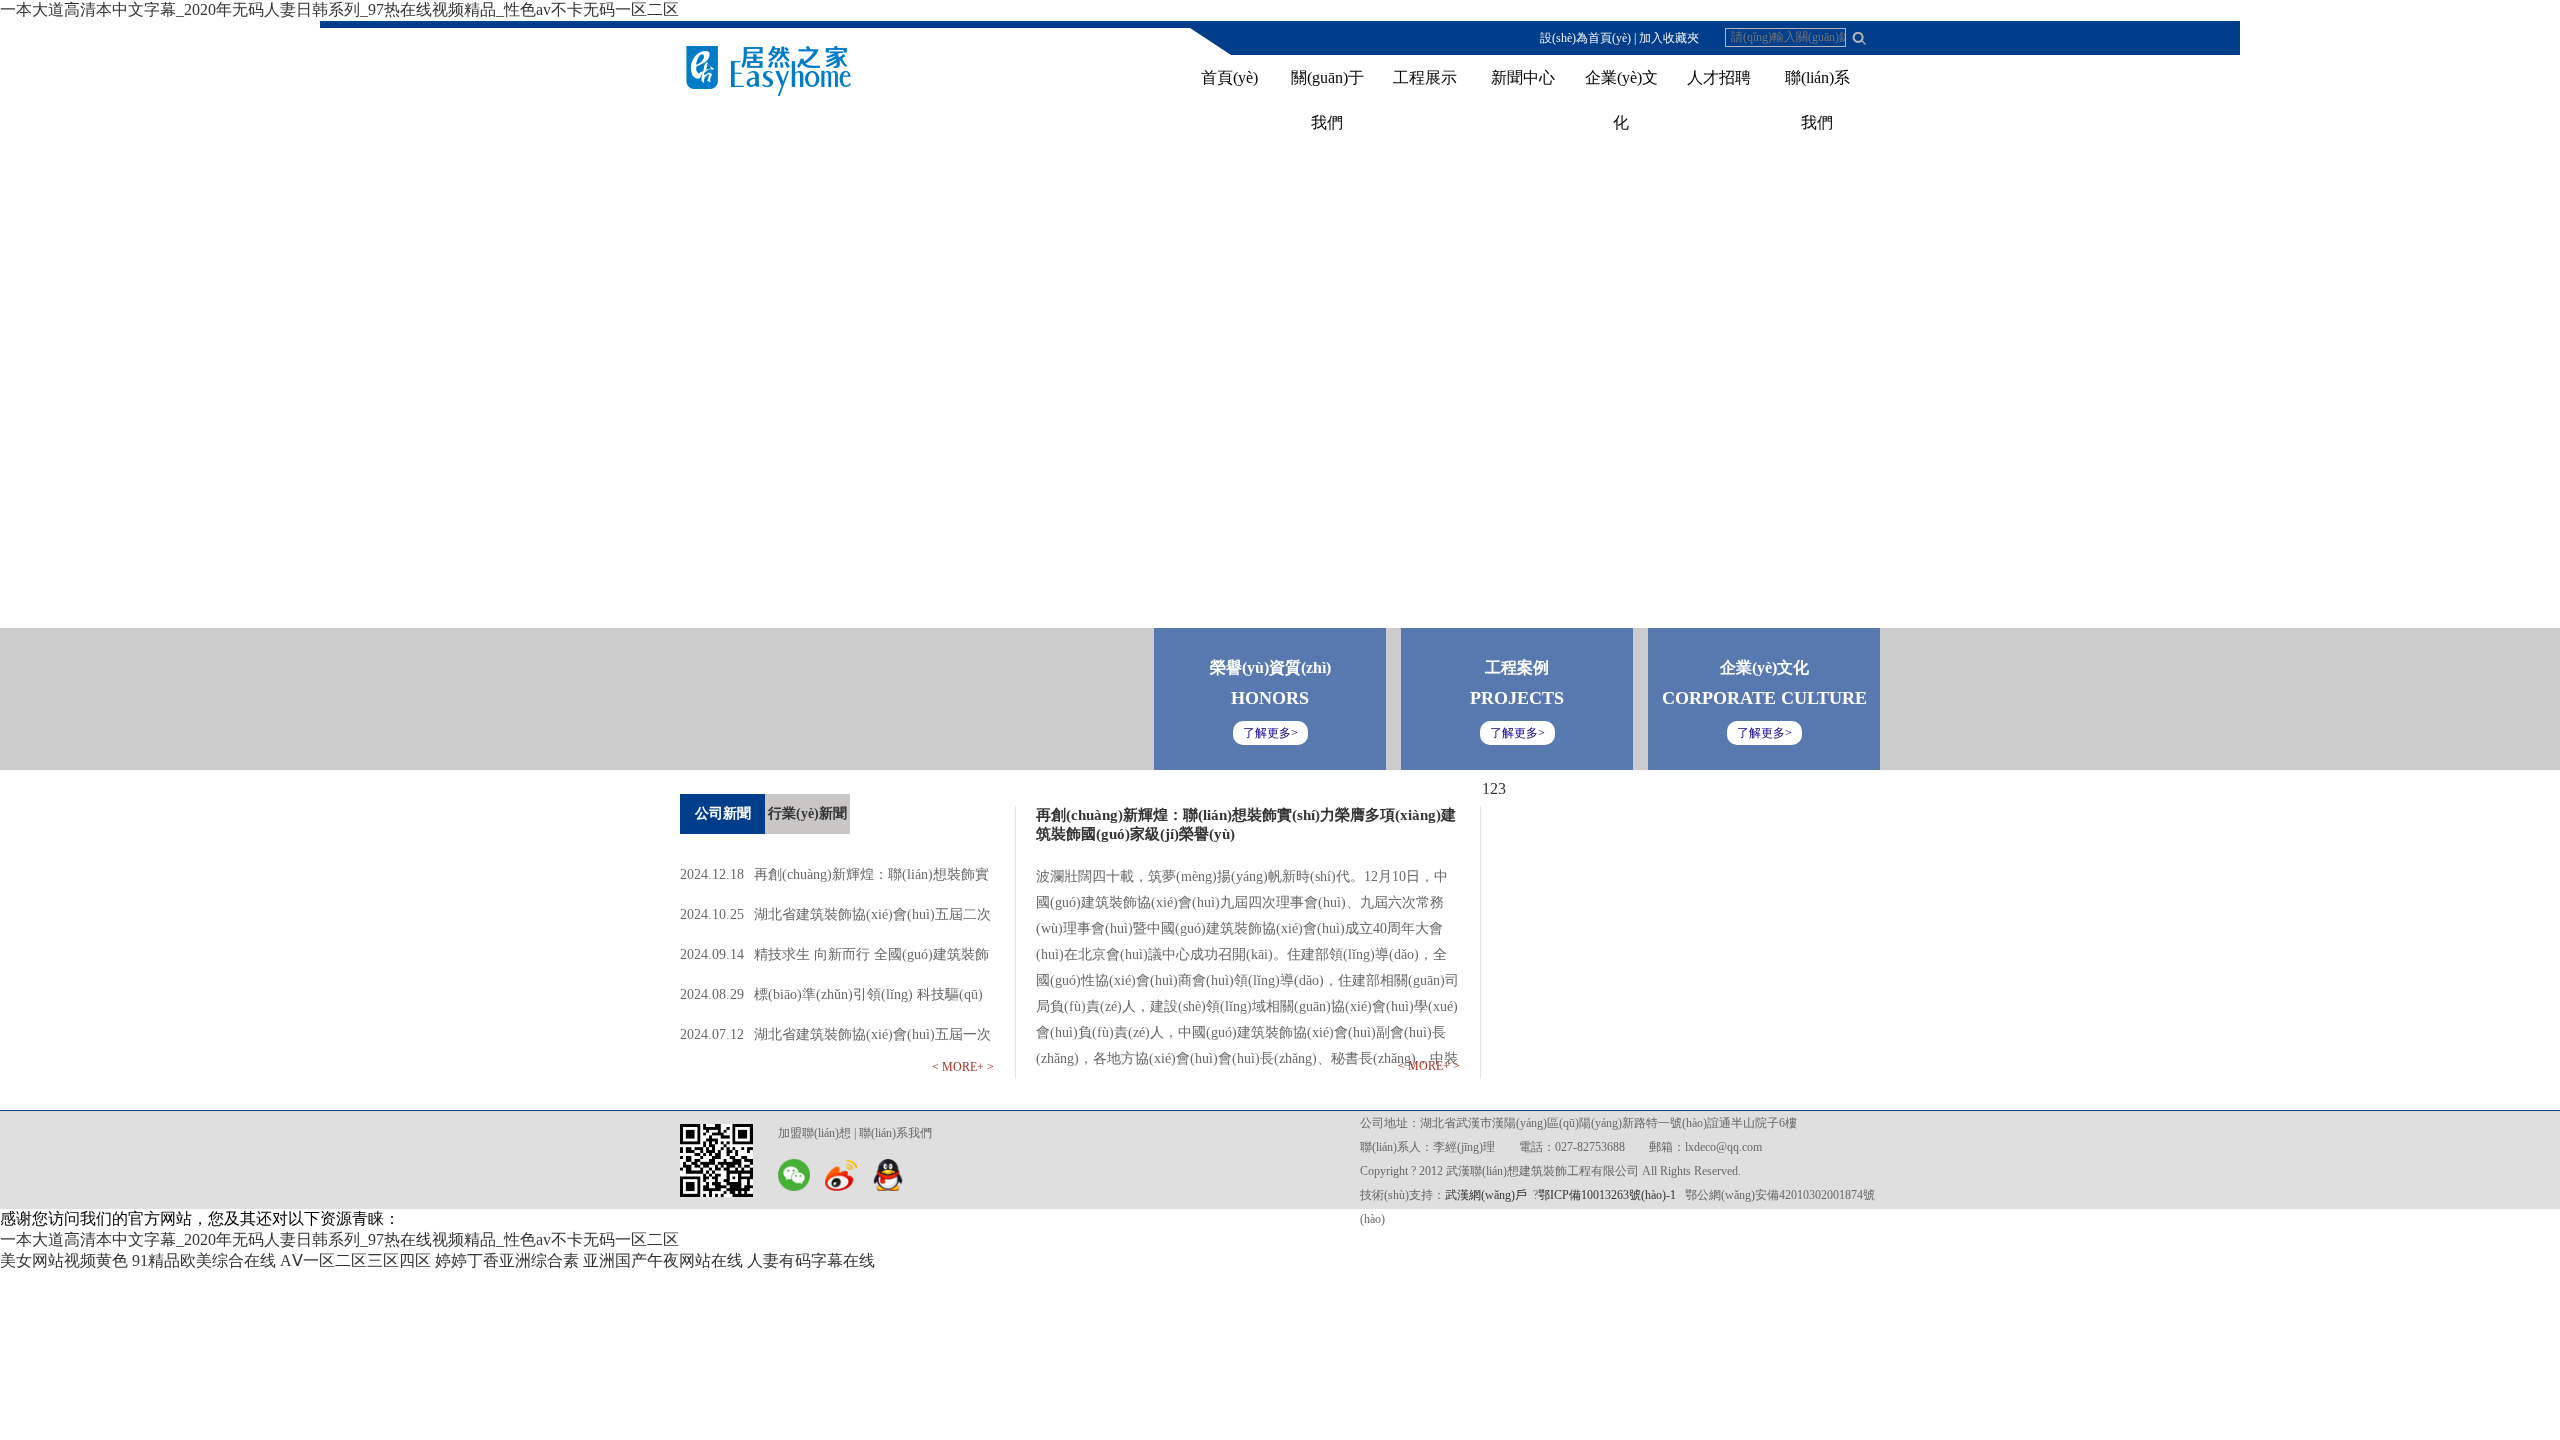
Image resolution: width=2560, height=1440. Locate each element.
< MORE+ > (963, 1067)
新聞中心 (1523, 77)
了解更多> (1764, 733)
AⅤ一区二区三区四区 (355, 1260)
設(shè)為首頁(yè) (1585, 38)
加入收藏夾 (1669, 38)
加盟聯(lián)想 (814, 1133)
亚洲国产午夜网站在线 (663, 1260)
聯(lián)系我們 (895, 1133)
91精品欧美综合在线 (204, 1260)
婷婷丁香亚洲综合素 (507, 1260)
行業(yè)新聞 (807, 813)
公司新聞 (723, 813)
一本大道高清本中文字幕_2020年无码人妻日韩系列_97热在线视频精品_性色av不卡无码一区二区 (339, 9)
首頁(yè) (1229, 77)
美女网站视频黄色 (64, 1260)
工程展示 (1425, 77)
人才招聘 (1719, 77)
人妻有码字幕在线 (811, 1260)
